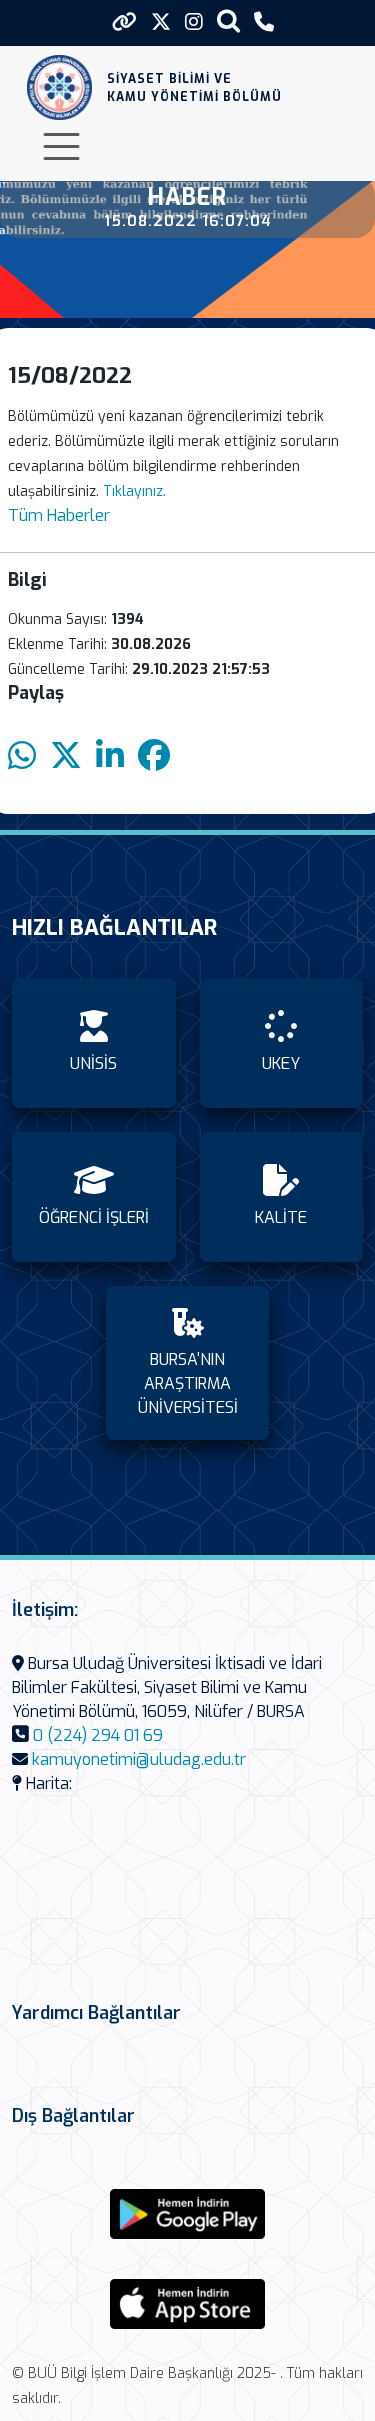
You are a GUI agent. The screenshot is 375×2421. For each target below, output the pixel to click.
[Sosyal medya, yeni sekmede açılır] (161, 22)
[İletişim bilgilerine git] (264, 22)
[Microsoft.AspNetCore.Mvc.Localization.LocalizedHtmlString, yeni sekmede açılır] (188, 2214)
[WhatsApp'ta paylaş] (22, 756)
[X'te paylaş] (66, 756)
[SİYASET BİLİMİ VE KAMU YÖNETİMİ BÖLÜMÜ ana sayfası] (59, 87)
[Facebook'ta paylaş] (154, 756)
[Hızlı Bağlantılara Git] (124, 22)
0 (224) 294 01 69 (98, 1735)
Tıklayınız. (134, 491)
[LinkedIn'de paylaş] (110, 756)
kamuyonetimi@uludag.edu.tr (139, 1759)
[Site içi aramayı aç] (228, 20)
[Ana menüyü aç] (61, 146)
